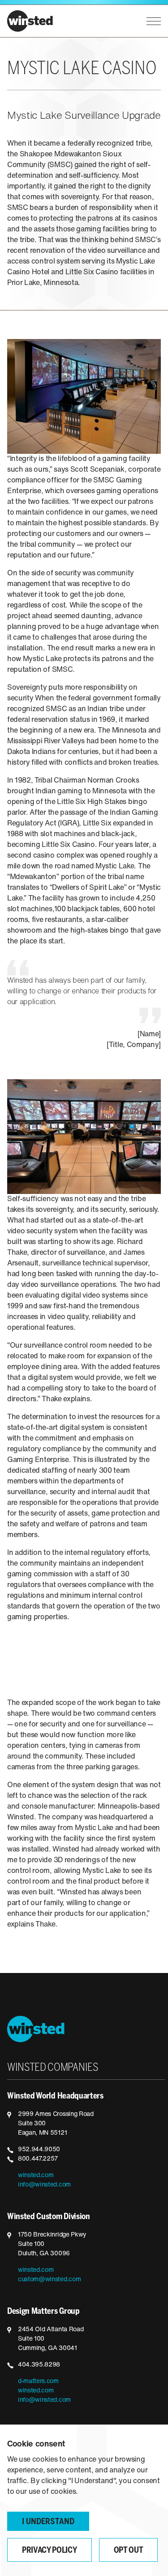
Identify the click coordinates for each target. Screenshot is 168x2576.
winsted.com (36, 2176)
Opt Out (129, 2551)
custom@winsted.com (49, 2280)
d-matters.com (38, 2381)
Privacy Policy (50, 2551)
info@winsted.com (44, 2185)
